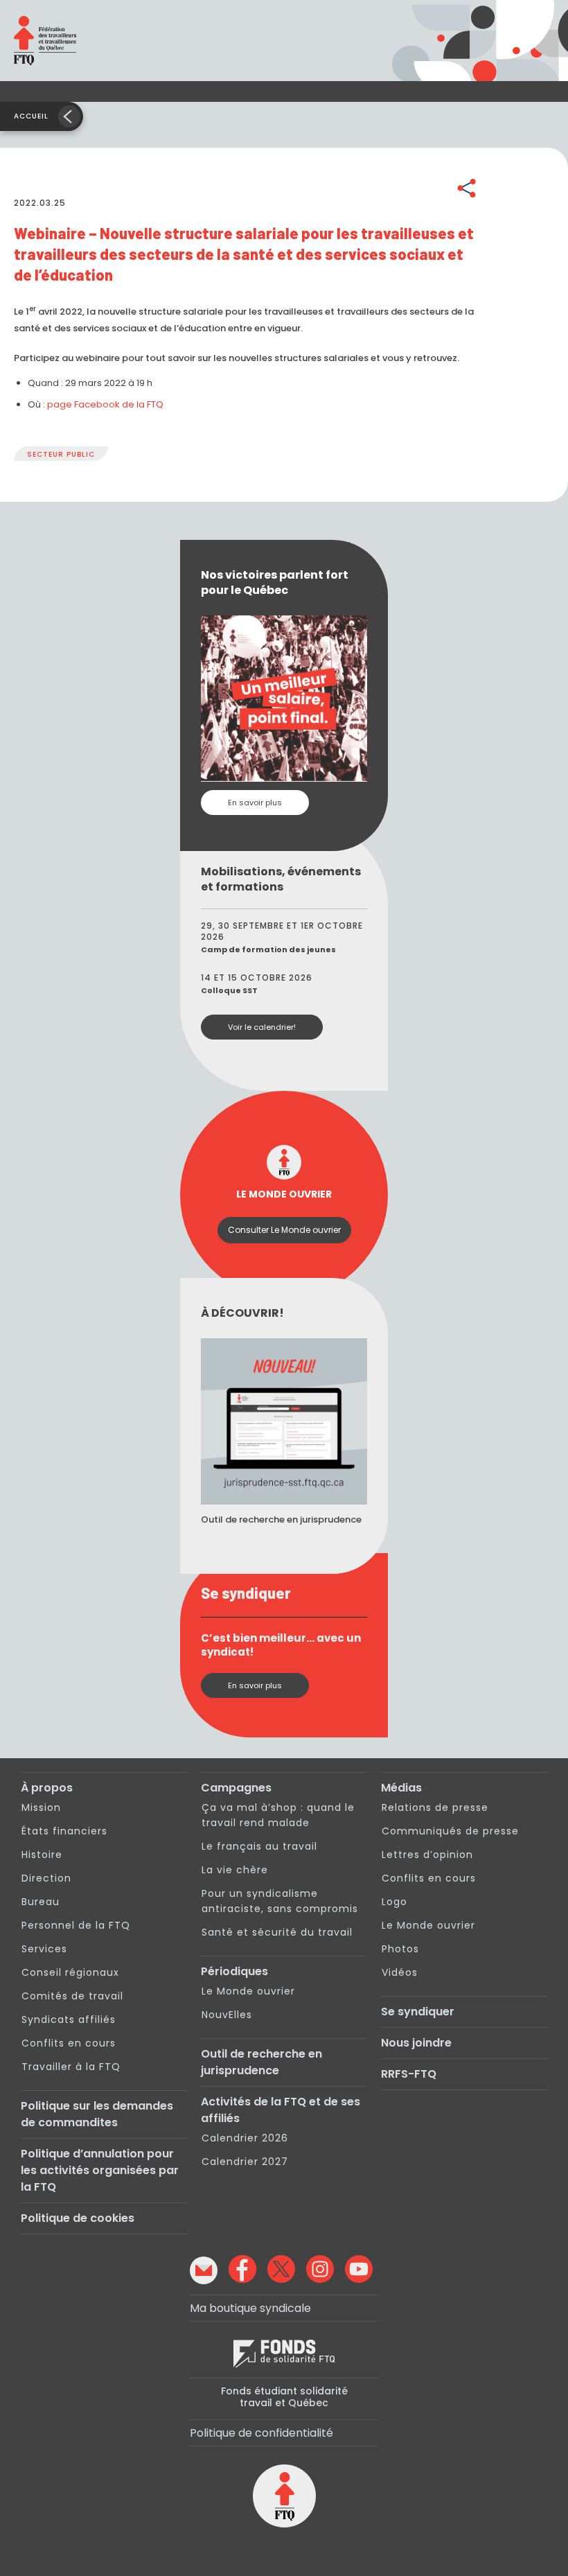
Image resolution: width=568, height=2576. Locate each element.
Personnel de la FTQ (76, 1925)
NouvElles (227, 2015)
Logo (394, 1902)
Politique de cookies (78, 2218)
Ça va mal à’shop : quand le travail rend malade (278, 1815)
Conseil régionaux (70, 1972)
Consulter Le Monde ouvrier (284, 1230)
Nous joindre (416, 2043)
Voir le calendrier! (262, 1027)
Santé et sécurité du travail (277, 1932)
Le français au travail (259, 1846)
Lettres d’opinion (427, 1855)
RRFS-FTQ (409, 2074)
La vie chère (235, 1870)
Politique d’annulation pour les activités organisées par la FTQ (100, 2170)
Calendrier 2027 (245, 2162)
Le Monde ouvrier (248, 1991)
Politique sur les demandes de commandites (97, 2114)
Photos (400, 1949)
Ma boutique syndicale (250, 2308)
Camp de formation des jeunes (268, 949)
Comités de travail (72, 1996)
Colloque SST (229, 990)
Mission (41, 1807)
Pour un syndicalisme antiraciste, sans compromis (280, 1901)
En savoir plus (255, 803)
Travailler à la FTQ (71, 2067)
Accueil (31, 116)
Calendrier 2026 (245, 2138)
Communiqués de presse (450, 1831)
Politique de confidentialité (261, 2433)
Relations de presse (435, 1807)
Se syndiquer (418, 2012)
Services (44, 1949)
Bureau (41, 1902)
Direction (46, 1878)
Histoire (42, 1855)
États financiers (64, 1831)
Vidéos (400, 1972)
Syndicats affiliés (69, 2019)
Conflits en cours (69, 2043)
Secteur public (61, 454)
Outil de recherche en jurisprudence (261, 2062)
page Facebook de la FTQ (105, 404)
